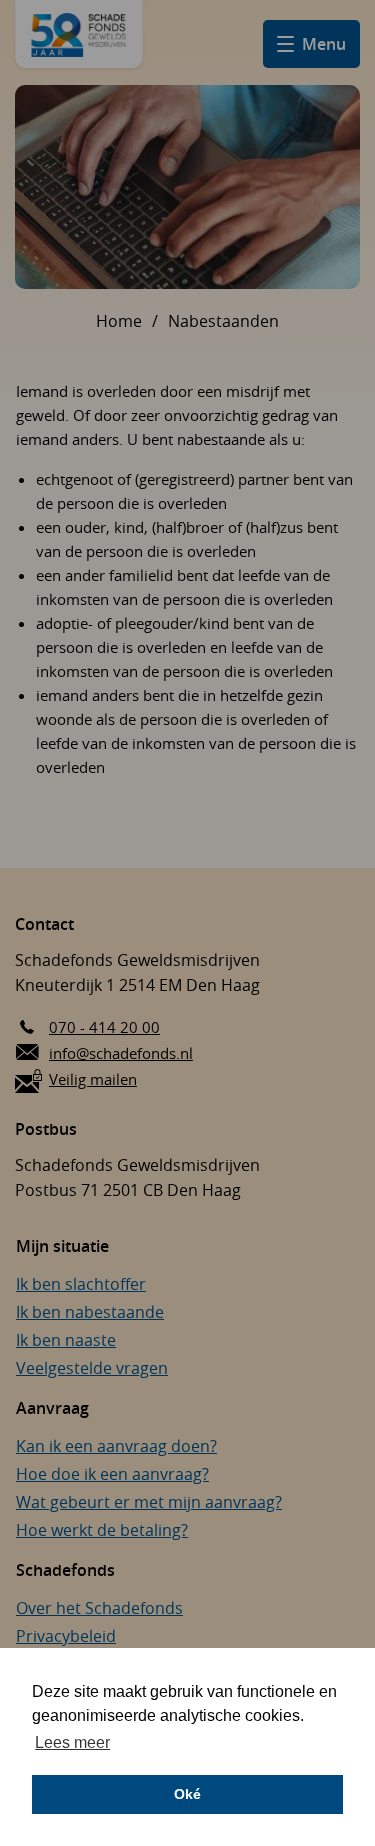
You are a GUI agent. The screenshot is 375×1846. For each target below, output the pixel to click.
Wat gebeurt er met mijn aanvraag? (149, 1502)
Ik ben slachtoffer (81, 1284)
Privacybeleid (66, 1636)
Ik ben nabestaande (90, 1312)
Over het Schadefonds (99, 1608)
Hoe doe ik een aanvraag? (112, 1474)
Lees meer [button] (72, 1742)
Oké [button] (187, 1794)
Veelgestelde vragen (92, 1368)
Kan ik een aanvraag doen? (116, 1446)
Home (119, 321)
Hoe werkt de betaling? (102, 1530)
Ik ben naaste (66, 1340)
